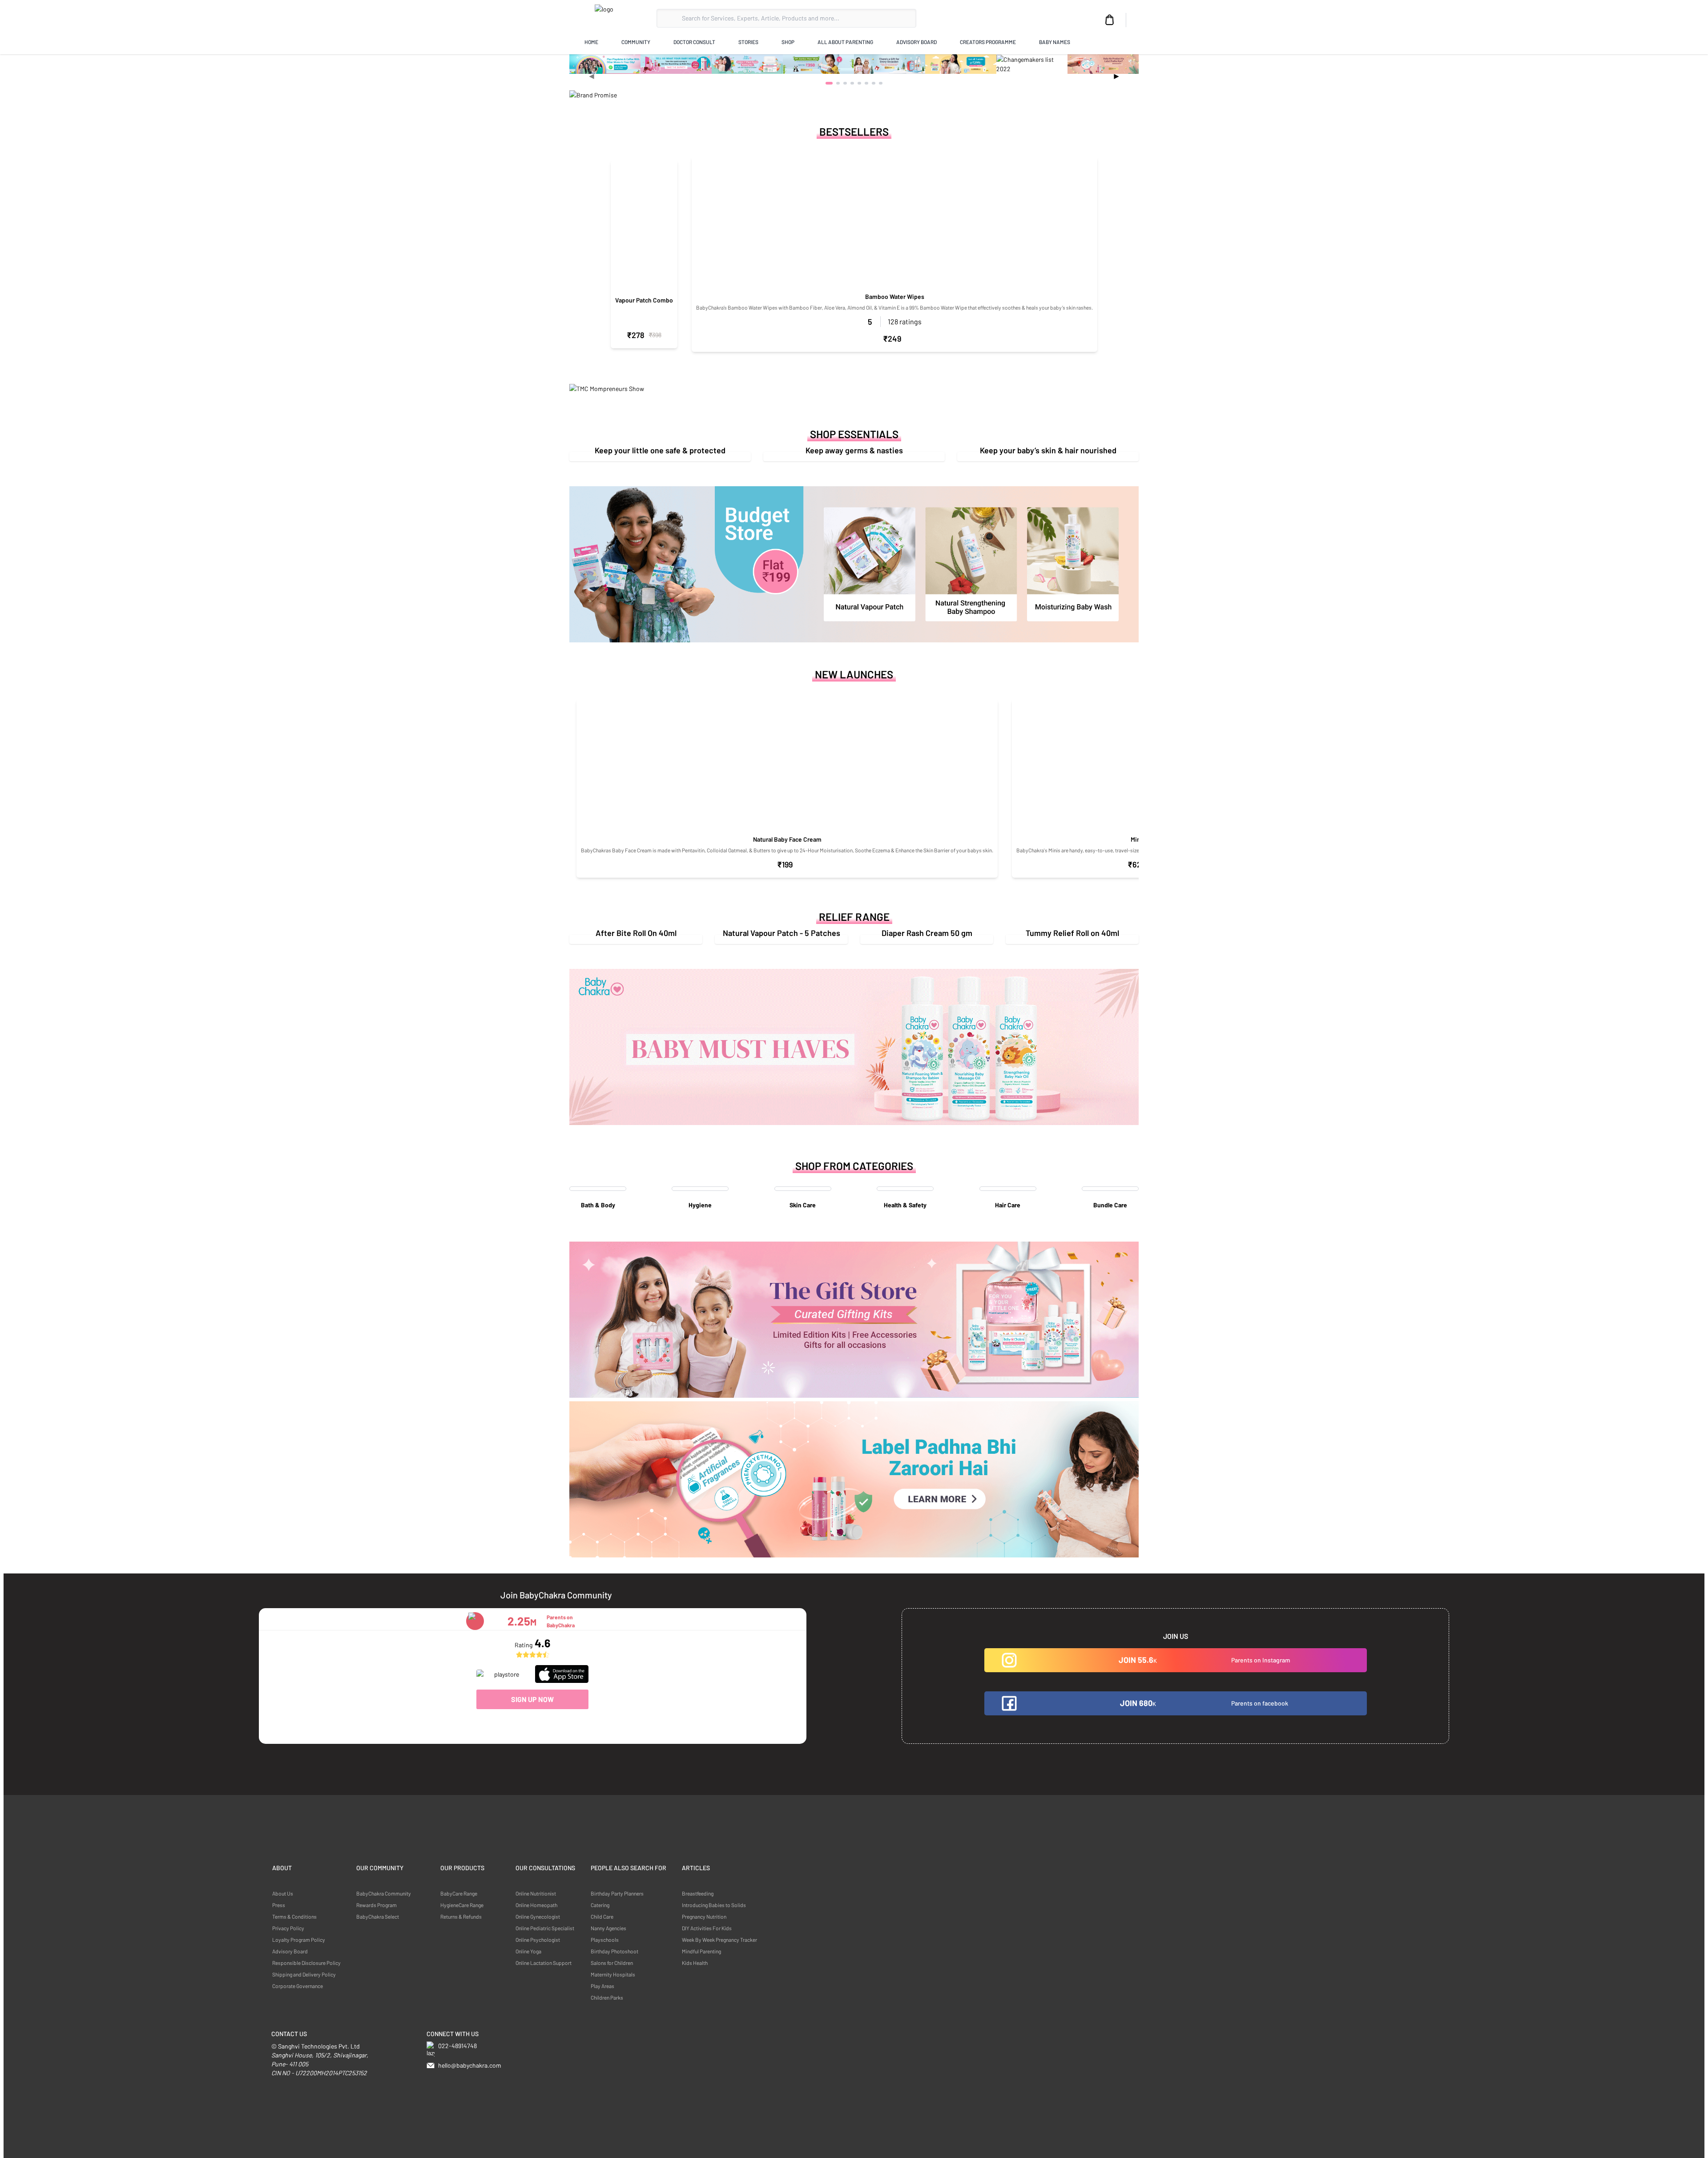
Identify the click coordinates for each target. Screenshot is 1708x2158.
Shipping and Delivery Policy (304, 1974)
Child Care (602, 1916)
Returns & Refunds (461, 1916)
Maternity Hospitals (613, 1974)
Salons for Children (612, 1963)
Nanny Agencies (608, 1928)
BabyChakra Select (378, 1916)
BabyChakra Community (384, 1893)
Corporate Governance (298, 1986)
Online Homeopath (536, 1905)
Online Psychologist (538, 1940)
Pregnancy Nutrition (704, 1916)
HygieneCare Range (462, 1905)
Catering (600, 1905)
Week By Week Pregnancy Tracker (719, 1940)
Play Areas (602, 1986)
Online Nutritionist (536, 1893)
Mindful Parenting (701, 1951)
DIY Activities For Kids (707, 1928)
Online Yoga (528, 1951)
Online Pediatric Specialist (545, 1928)
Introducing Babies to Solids (714, 1905)
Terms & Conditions (294, 1916)
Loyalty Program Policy (299, 1940)
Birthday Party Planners (617, 1893)
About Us (283, 1893)
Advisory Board (290, 1951)
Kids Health (695, 1963)
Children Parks (607, 1997)
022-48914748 (457, 2046)
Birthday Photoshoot (614, 1951)
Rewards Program (377, 1905)
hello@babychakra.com (470, 2065)
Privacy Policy (288, 1928)
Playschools (605, 1940)
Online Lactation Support (544, 1963)
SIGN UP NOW (532, 1699)
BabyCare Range (459, 1893)
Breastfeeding (698, 1893)
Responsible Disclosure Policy (306, 1963)
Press (279, 1905)
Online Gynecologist (538, 1916)
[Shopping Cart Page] (1110, 20)
